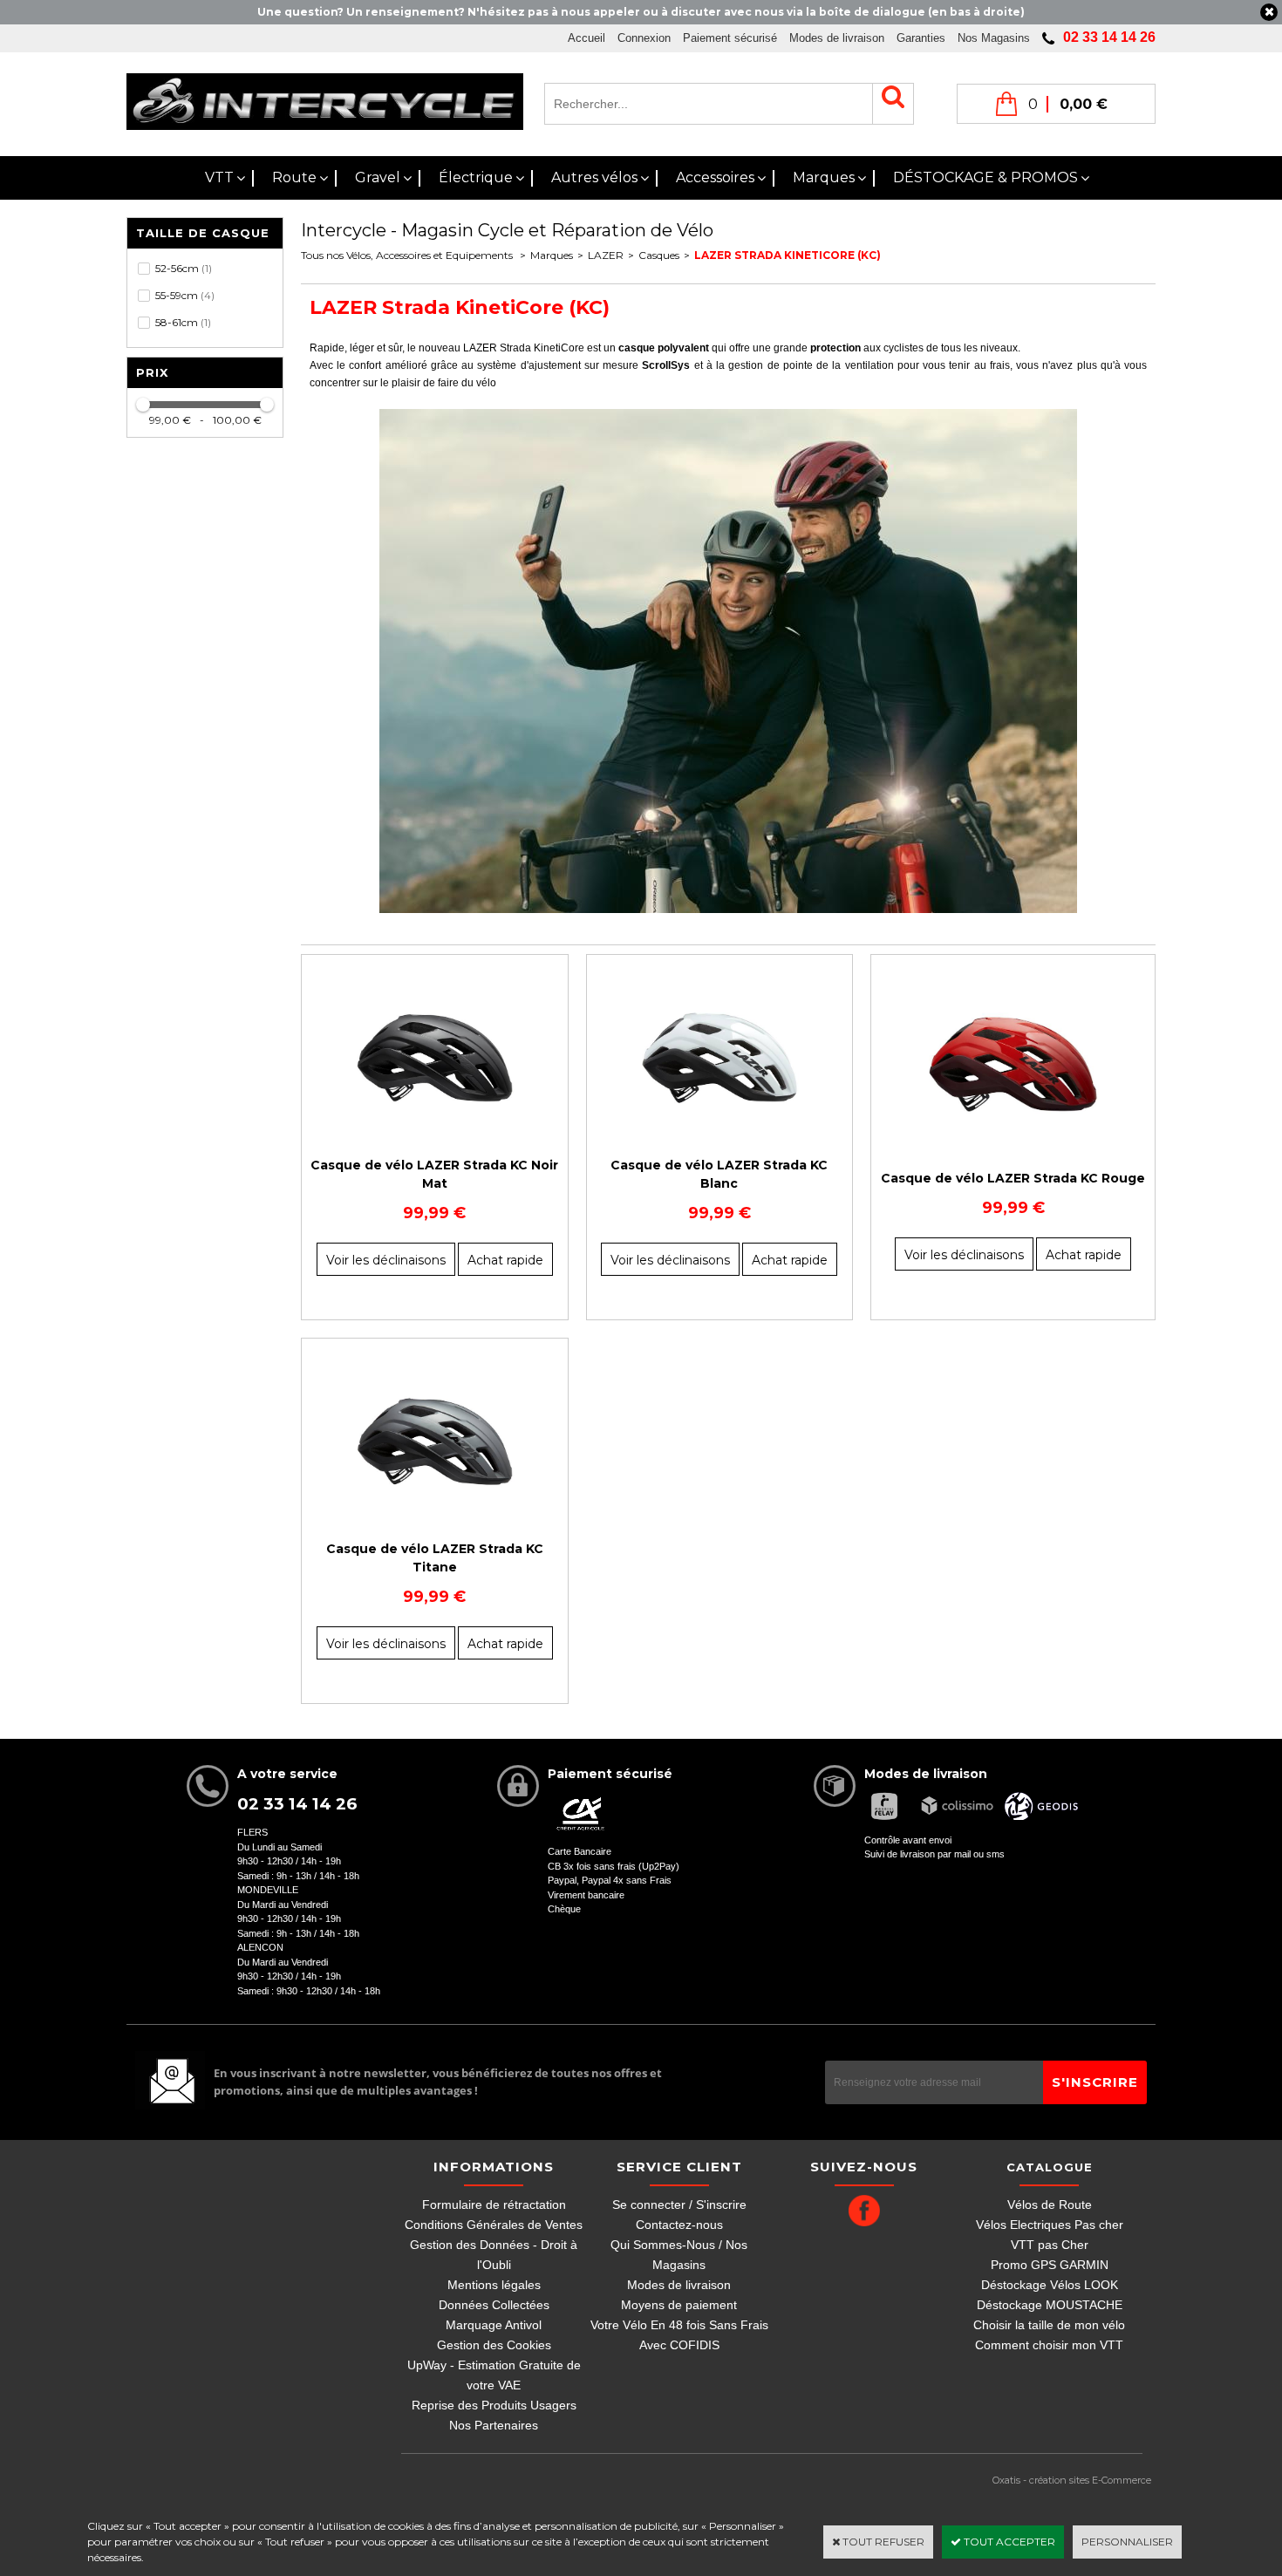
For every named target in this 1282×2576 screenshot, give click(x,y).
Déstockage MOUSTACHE (1050, 2305)
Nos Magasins (994, 38)
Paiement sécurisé (730, 38)
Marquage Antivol (494, 2325)
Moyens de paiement (679, 2305)
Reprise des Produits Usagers (494, 2405)
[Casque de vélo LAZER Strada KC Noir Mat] (435, 1131)
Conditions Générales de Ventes (494, 2225)
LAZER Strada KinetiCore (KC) (788, 255)
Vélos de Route (1050, 2205)
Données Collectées (494, 2305)
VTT (219, 177)
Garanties (921, 38)
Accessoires (715, 177)
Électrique (476, 177)
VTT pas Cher (1050, 2245)
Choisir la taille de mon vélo (1049, 2325)
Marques (824, 177)
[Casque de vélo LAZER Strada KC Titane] (435, 1514)
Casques (659, 255)
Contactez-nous (679, 2225)
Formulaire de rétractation (494, 2205)
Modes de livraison (837, 38)
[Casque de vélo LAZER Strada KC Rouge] (1013, 1144)
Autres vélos (594, 177)
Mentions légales (494, 2285)
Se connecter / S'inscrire (679, 2205)
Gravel (378, 177)
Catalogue (1050, 2167)
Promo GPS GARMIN (1050, 2265)
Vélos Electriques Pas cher (1050, 2225)
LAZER (606, 255)
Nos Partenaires (494, 2425)
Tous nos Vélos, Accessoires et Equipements (408, 255)
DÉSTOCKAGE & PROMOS (985, 177)
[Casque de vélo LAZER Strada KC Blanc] (720, 1131)
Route (294, 177)
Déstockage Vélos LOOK (1050, 2285)
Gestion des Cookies (494, 2345)
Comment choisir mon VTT (1049, 2345)
